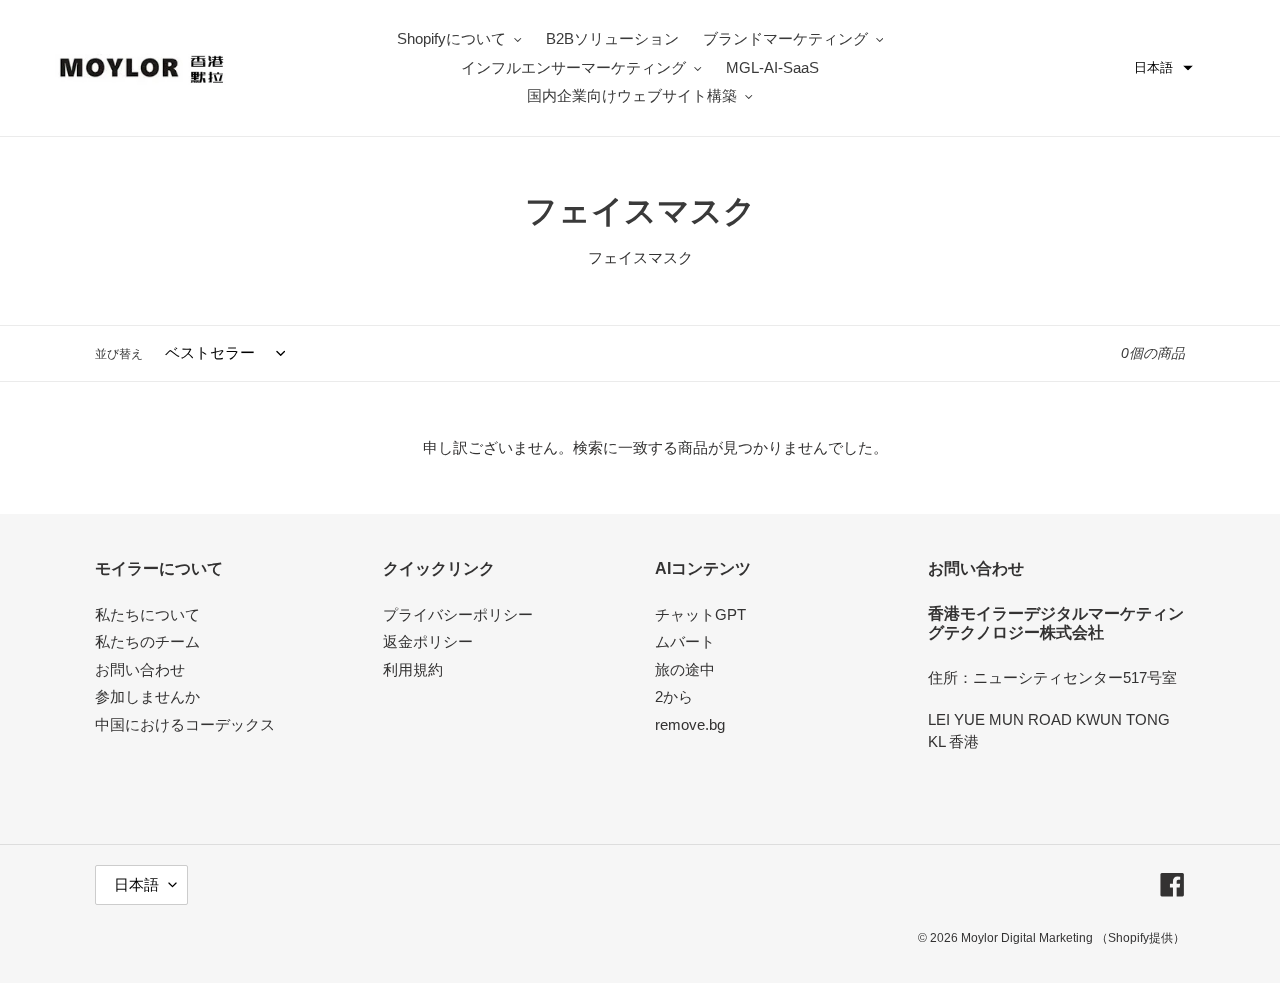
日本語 (136, 884)
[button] (1163, 68)
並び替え (119, 354)
